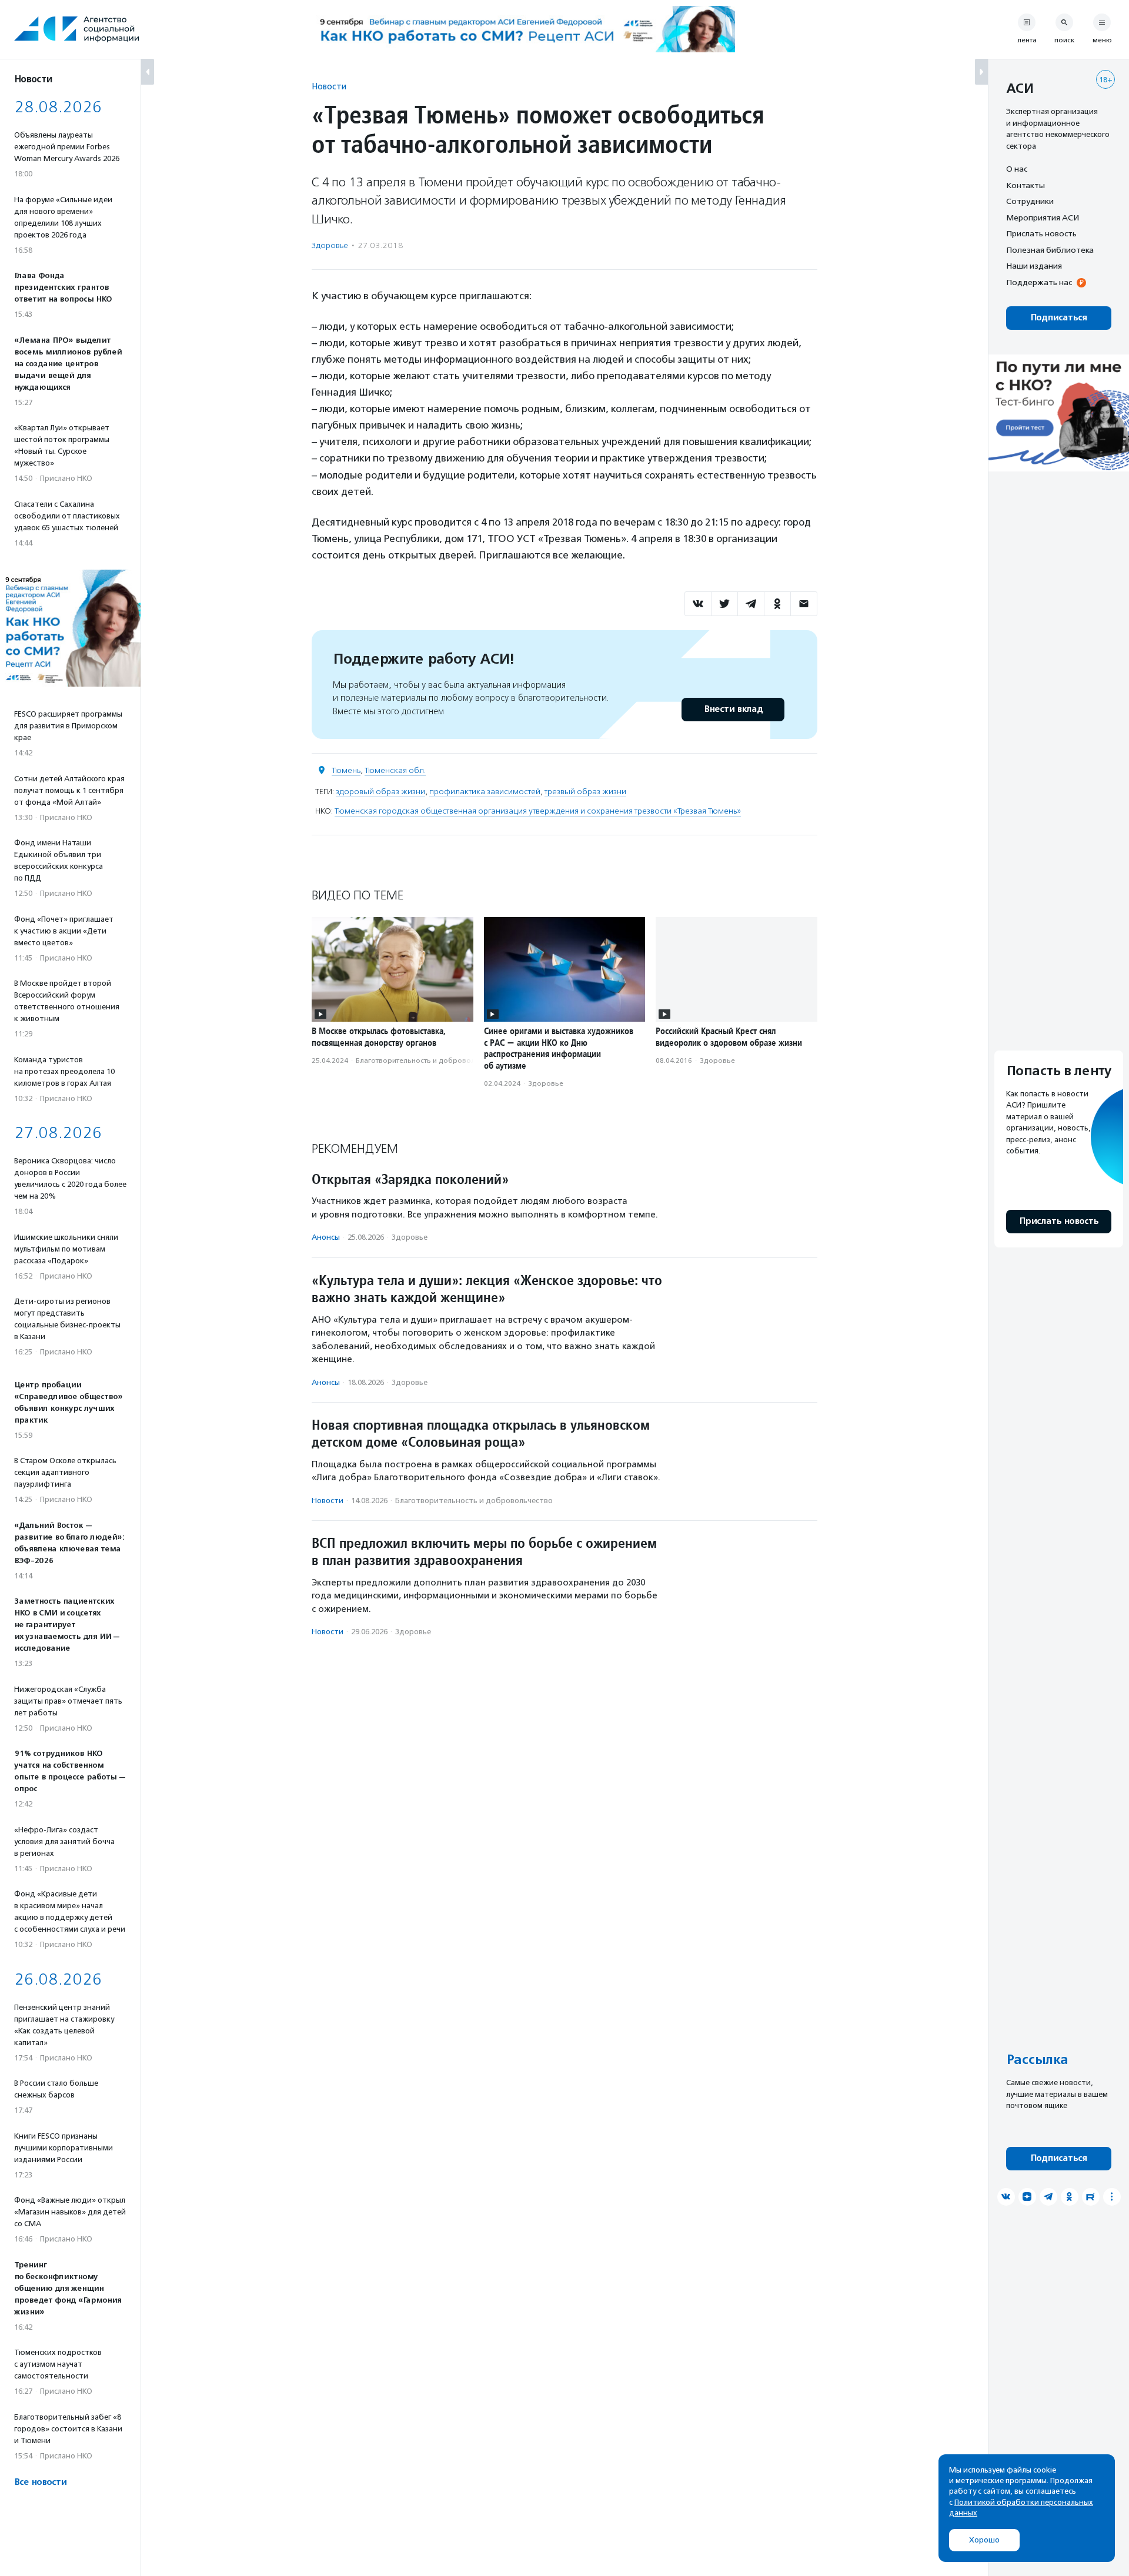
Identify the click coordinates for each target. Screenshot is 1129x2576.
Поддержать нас (1039, 282)
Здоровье (330, 245)
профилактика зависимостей (485, 792)
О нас (1017, 169)
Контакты (1026, 185)
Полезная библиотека (1050, 250)
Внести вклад (733, 709)
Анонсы (326, 1237)
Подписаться (1059, 318)
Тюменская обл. (395, 770)
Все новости (40, 2482)
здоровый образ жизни (380, 792)
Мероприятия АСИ (1043, 218)
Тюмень (346, 770)
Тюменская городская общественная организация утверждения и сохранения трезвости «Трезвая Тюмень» (538, 811)
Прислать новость (1041, 233)
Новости (329, 86)
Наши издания (1034, 266)
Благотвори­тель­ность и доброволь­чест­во (429, 1060)
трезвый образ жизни (585, 792)
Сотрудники (1030, 201)
